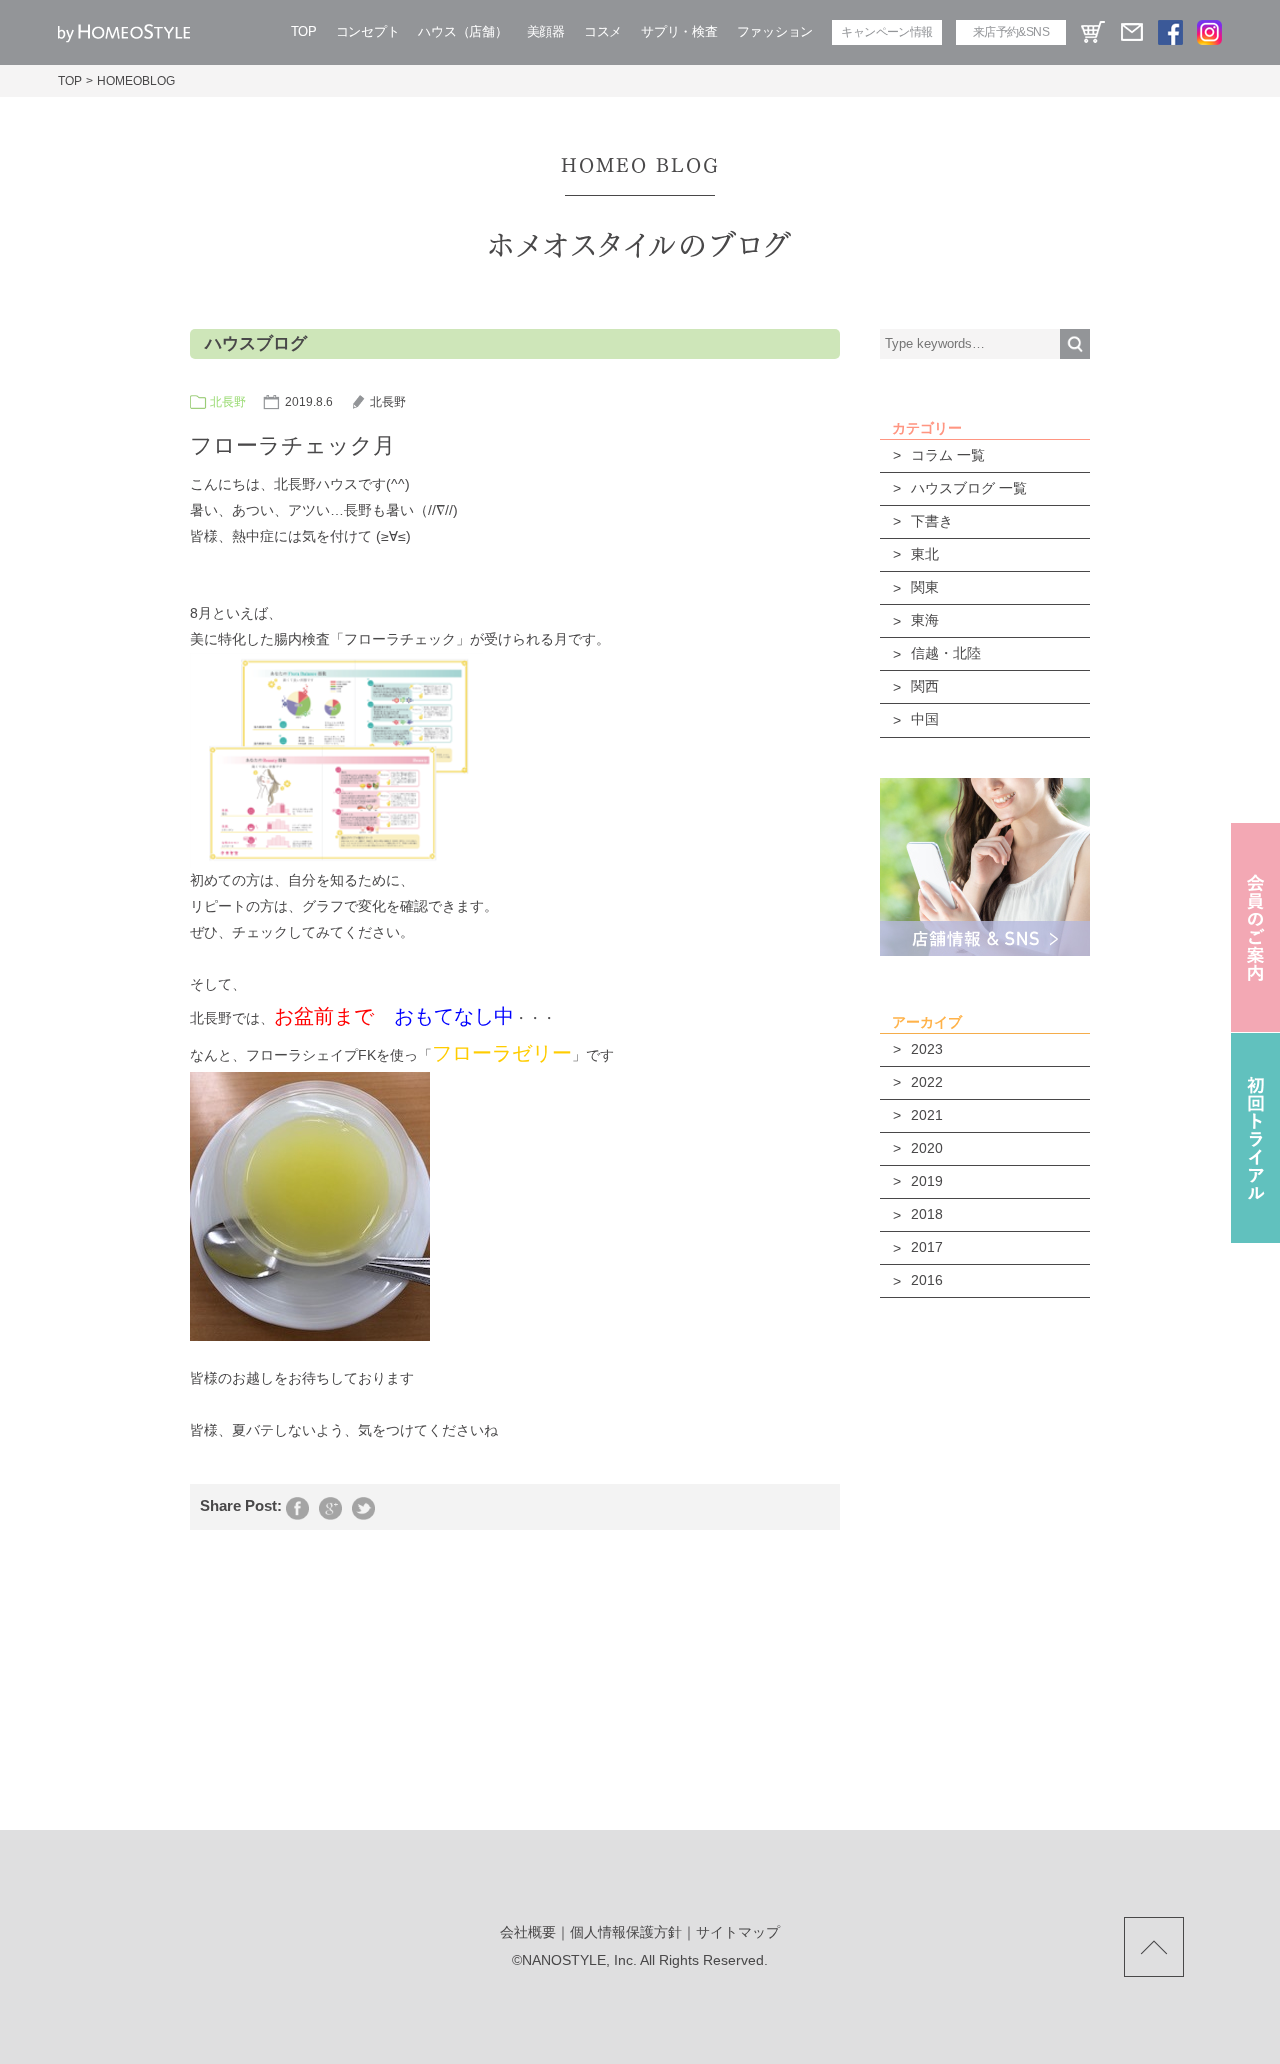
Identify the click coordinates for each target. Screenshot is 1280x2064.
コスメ (603, 31)
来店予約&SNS (1011, 32)
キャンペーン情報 (886, 32)
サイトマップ (738, 1932)
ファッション (775, 31)
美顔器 (546, 31)
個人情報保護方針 (626, 1932)
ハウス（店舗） (462, 31)
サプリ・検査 (679, 31)
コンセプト (368, 31)
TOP (304, 31)
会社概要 (528, 1932)
